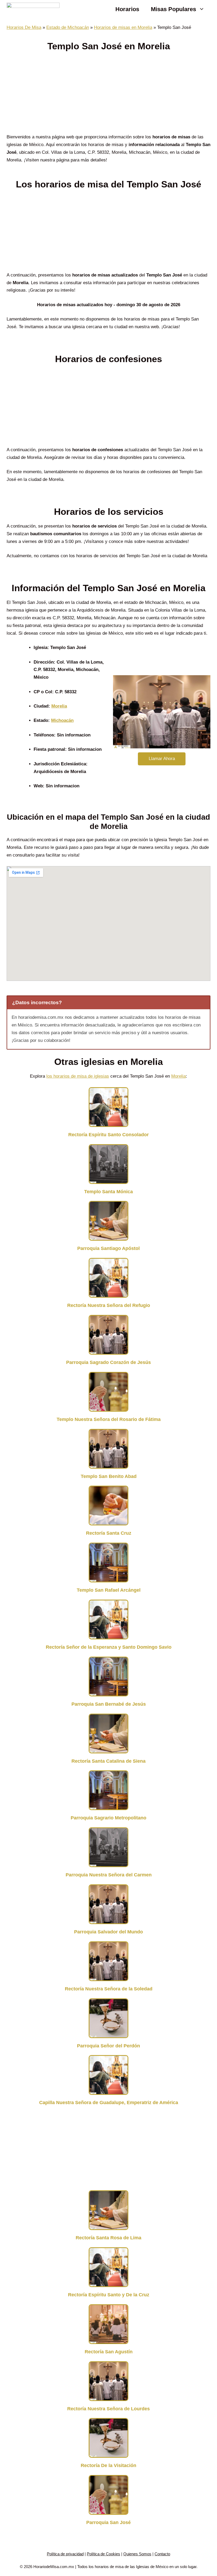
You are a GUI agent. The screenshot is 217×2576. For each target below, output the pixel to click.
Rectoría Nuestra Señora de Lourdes (108, 2409)
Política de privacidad (65, 2554)
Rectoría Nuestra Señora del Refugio (109, 1305)
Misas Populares (173, 9)
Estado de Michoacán (68, 27)
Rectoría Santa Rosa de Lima (108, 2238)
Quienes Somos (137, 2554)
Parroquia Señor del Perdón (108, 2046)
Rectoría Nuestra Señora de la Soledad (109, 1989)
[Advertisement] (108, 94)
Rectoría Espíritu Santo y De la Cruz (109, 2295)
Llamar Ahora (162, 759)
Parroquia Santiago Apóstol (108, 1248)
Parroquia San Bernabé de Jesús (109, 1704)
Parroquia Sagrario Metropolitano (108, 1818)
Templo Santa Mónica (108, 1192)
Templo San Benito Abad (109, 1476)
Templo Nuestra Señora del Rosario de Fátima (109, 1419)
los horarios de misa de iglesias (78, 1076)
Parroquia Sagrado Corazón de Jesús (108, 1362)
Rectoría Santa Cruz (109, 1533)
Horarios (127, 9)
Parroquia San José (108, 2522)
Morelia (59, 706)
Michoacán (62, 720)
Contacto (162, 2554)
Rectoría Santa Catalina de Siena (108, 1761)
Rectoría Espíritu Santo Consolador (108, 1135)
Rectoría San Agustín (109, 2352)
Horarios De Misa (24, 27)
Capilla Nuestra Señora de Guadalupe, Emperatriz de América (109, 2103)
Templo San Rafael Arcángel (109, 1590)
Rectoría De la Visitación (108, 2465)
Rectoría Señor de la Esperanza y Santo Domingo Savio (109, 1647)
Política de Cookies (103, 2554)
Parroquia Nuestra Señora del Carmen (109, 1875)
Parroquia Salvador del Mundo (108, 1932)
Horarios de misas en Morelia (123, 27)
